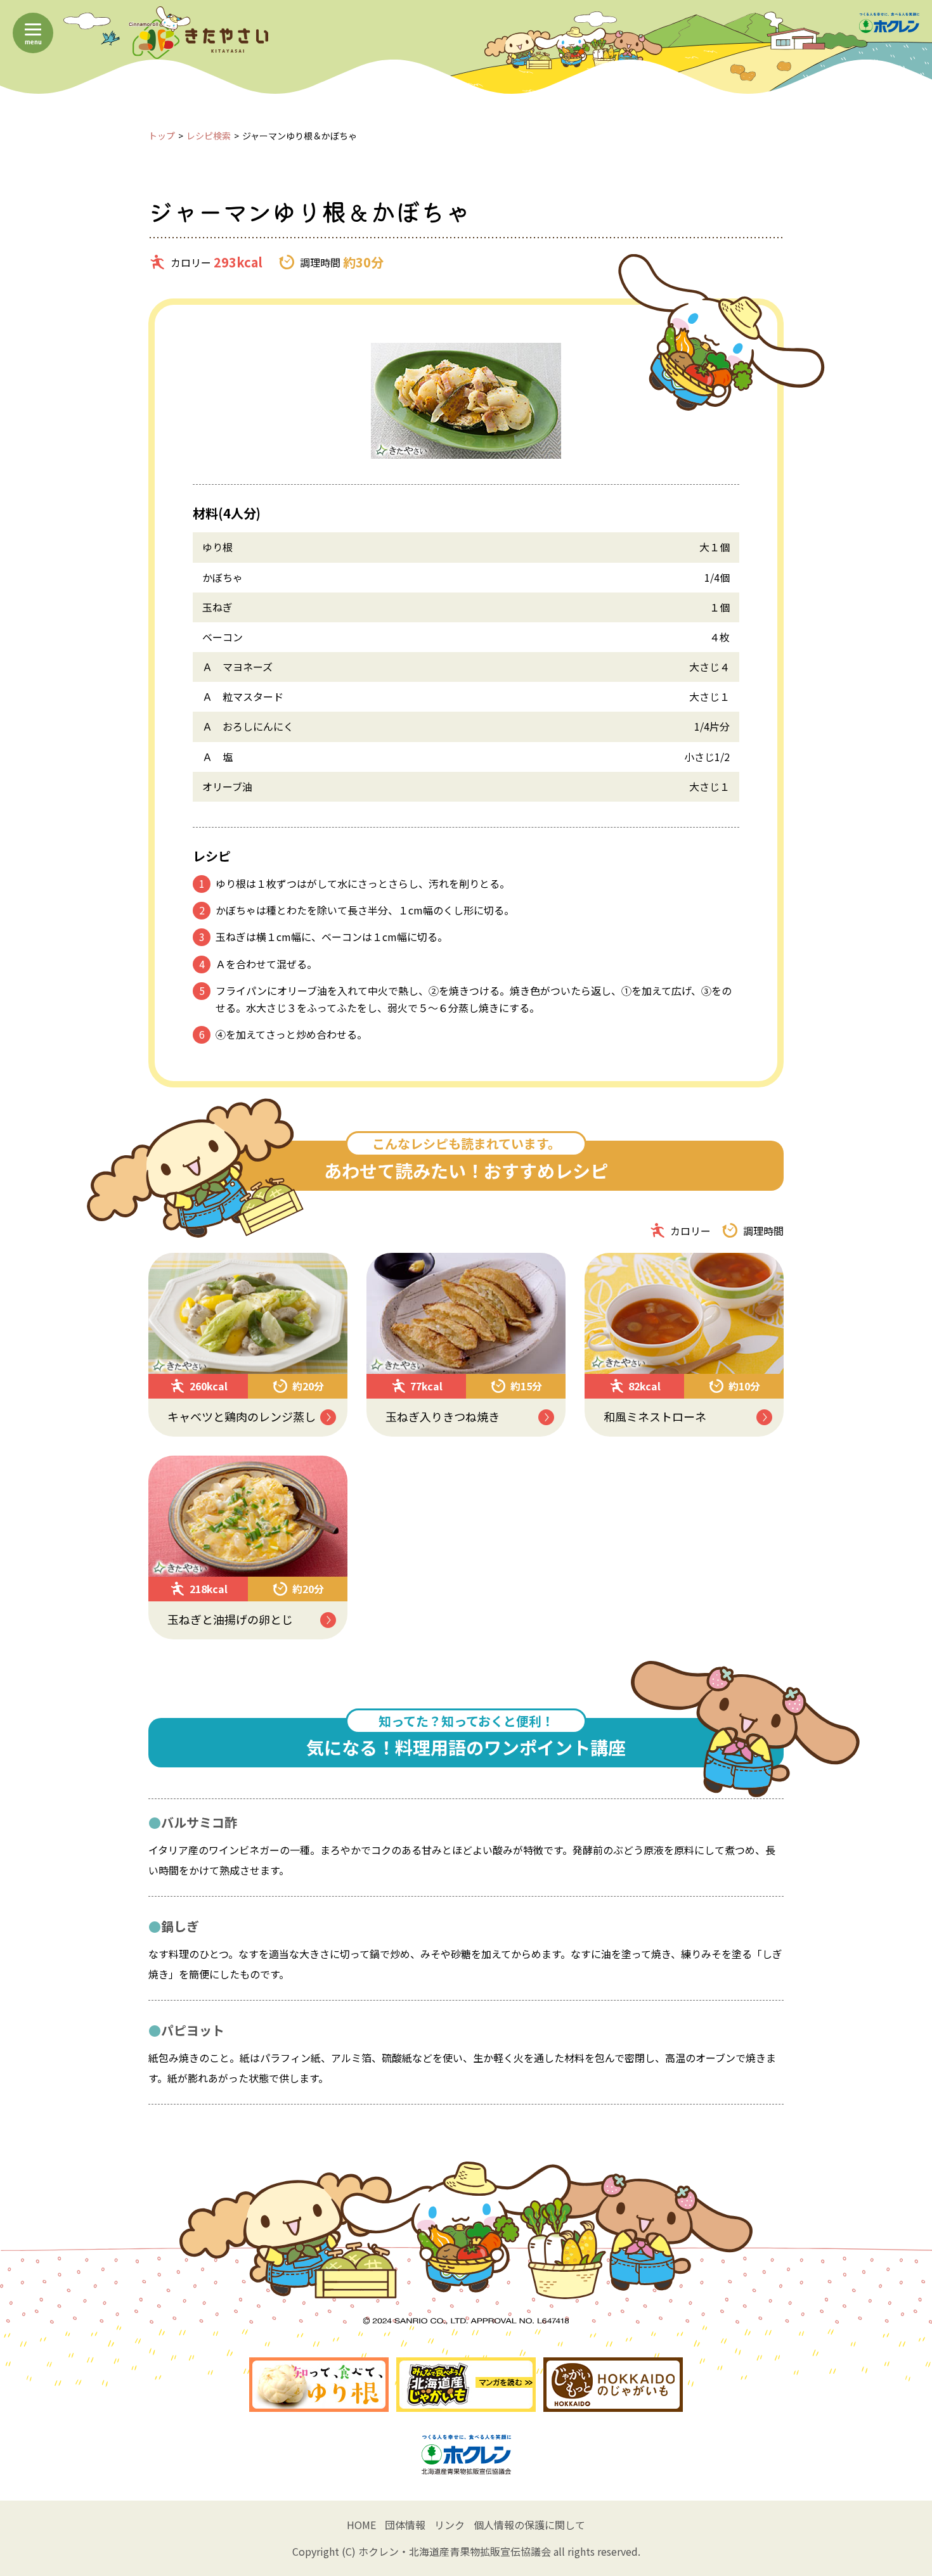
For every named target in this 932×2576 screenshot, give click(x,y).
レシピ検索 (209, 136)
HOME (361, 2525)
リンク (450, 2525)
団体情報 (405, 2525)
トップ (162, 136)
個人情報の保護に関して (529, 2525)
